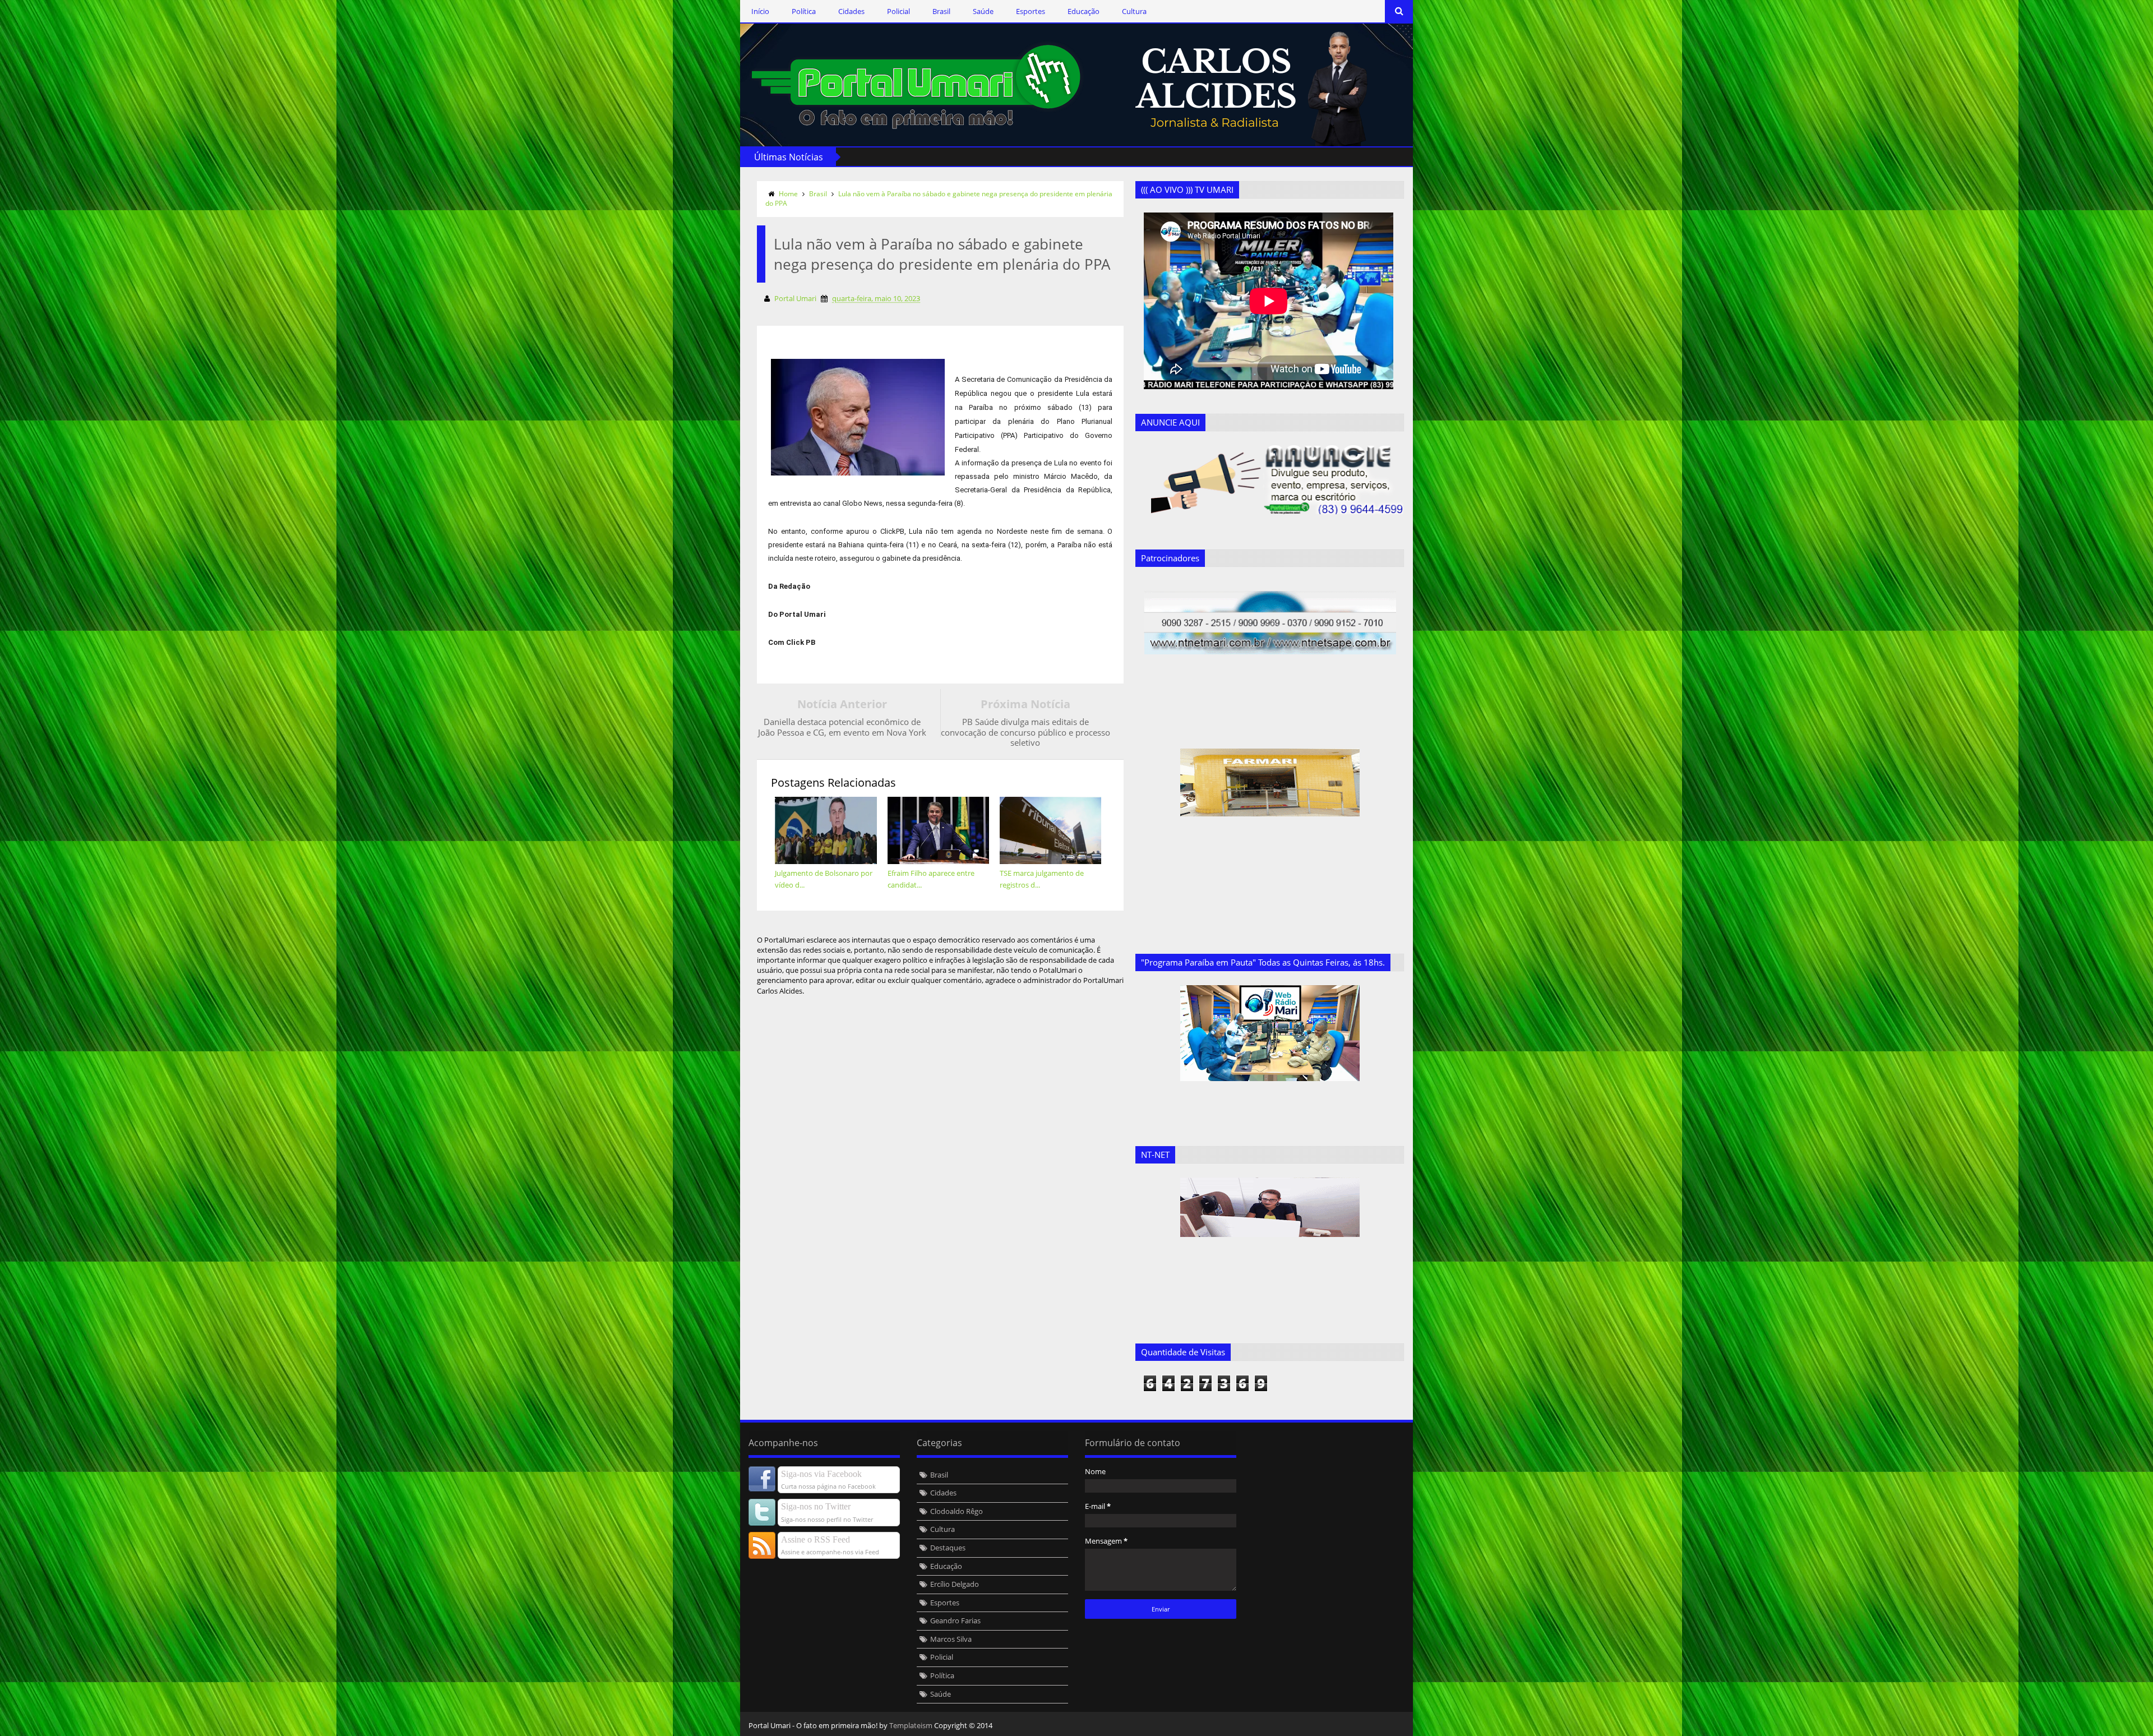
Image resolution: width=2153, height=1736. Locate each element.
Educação (1084, 11)
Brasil (941, 11)
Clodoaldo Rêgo (957, 1511)
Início (760, 11)
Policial (898, 11)
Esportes (1031, 11)
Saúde (983, 11)
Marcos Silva (951, 1639)
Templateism (911, 1725)
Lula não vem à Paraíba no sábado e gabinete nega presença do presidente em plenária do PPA (939, 198)
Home (788, 194)
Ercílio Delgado (955, 1584)
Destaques (948, 1548)
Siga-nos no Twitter (816, 1506)
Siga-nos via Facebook (821, 1474)
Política (804, 11)
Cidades (851, 11)
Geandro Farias (955, 1620)
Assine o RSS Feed (816, 1539)
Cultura (1134, 11)
